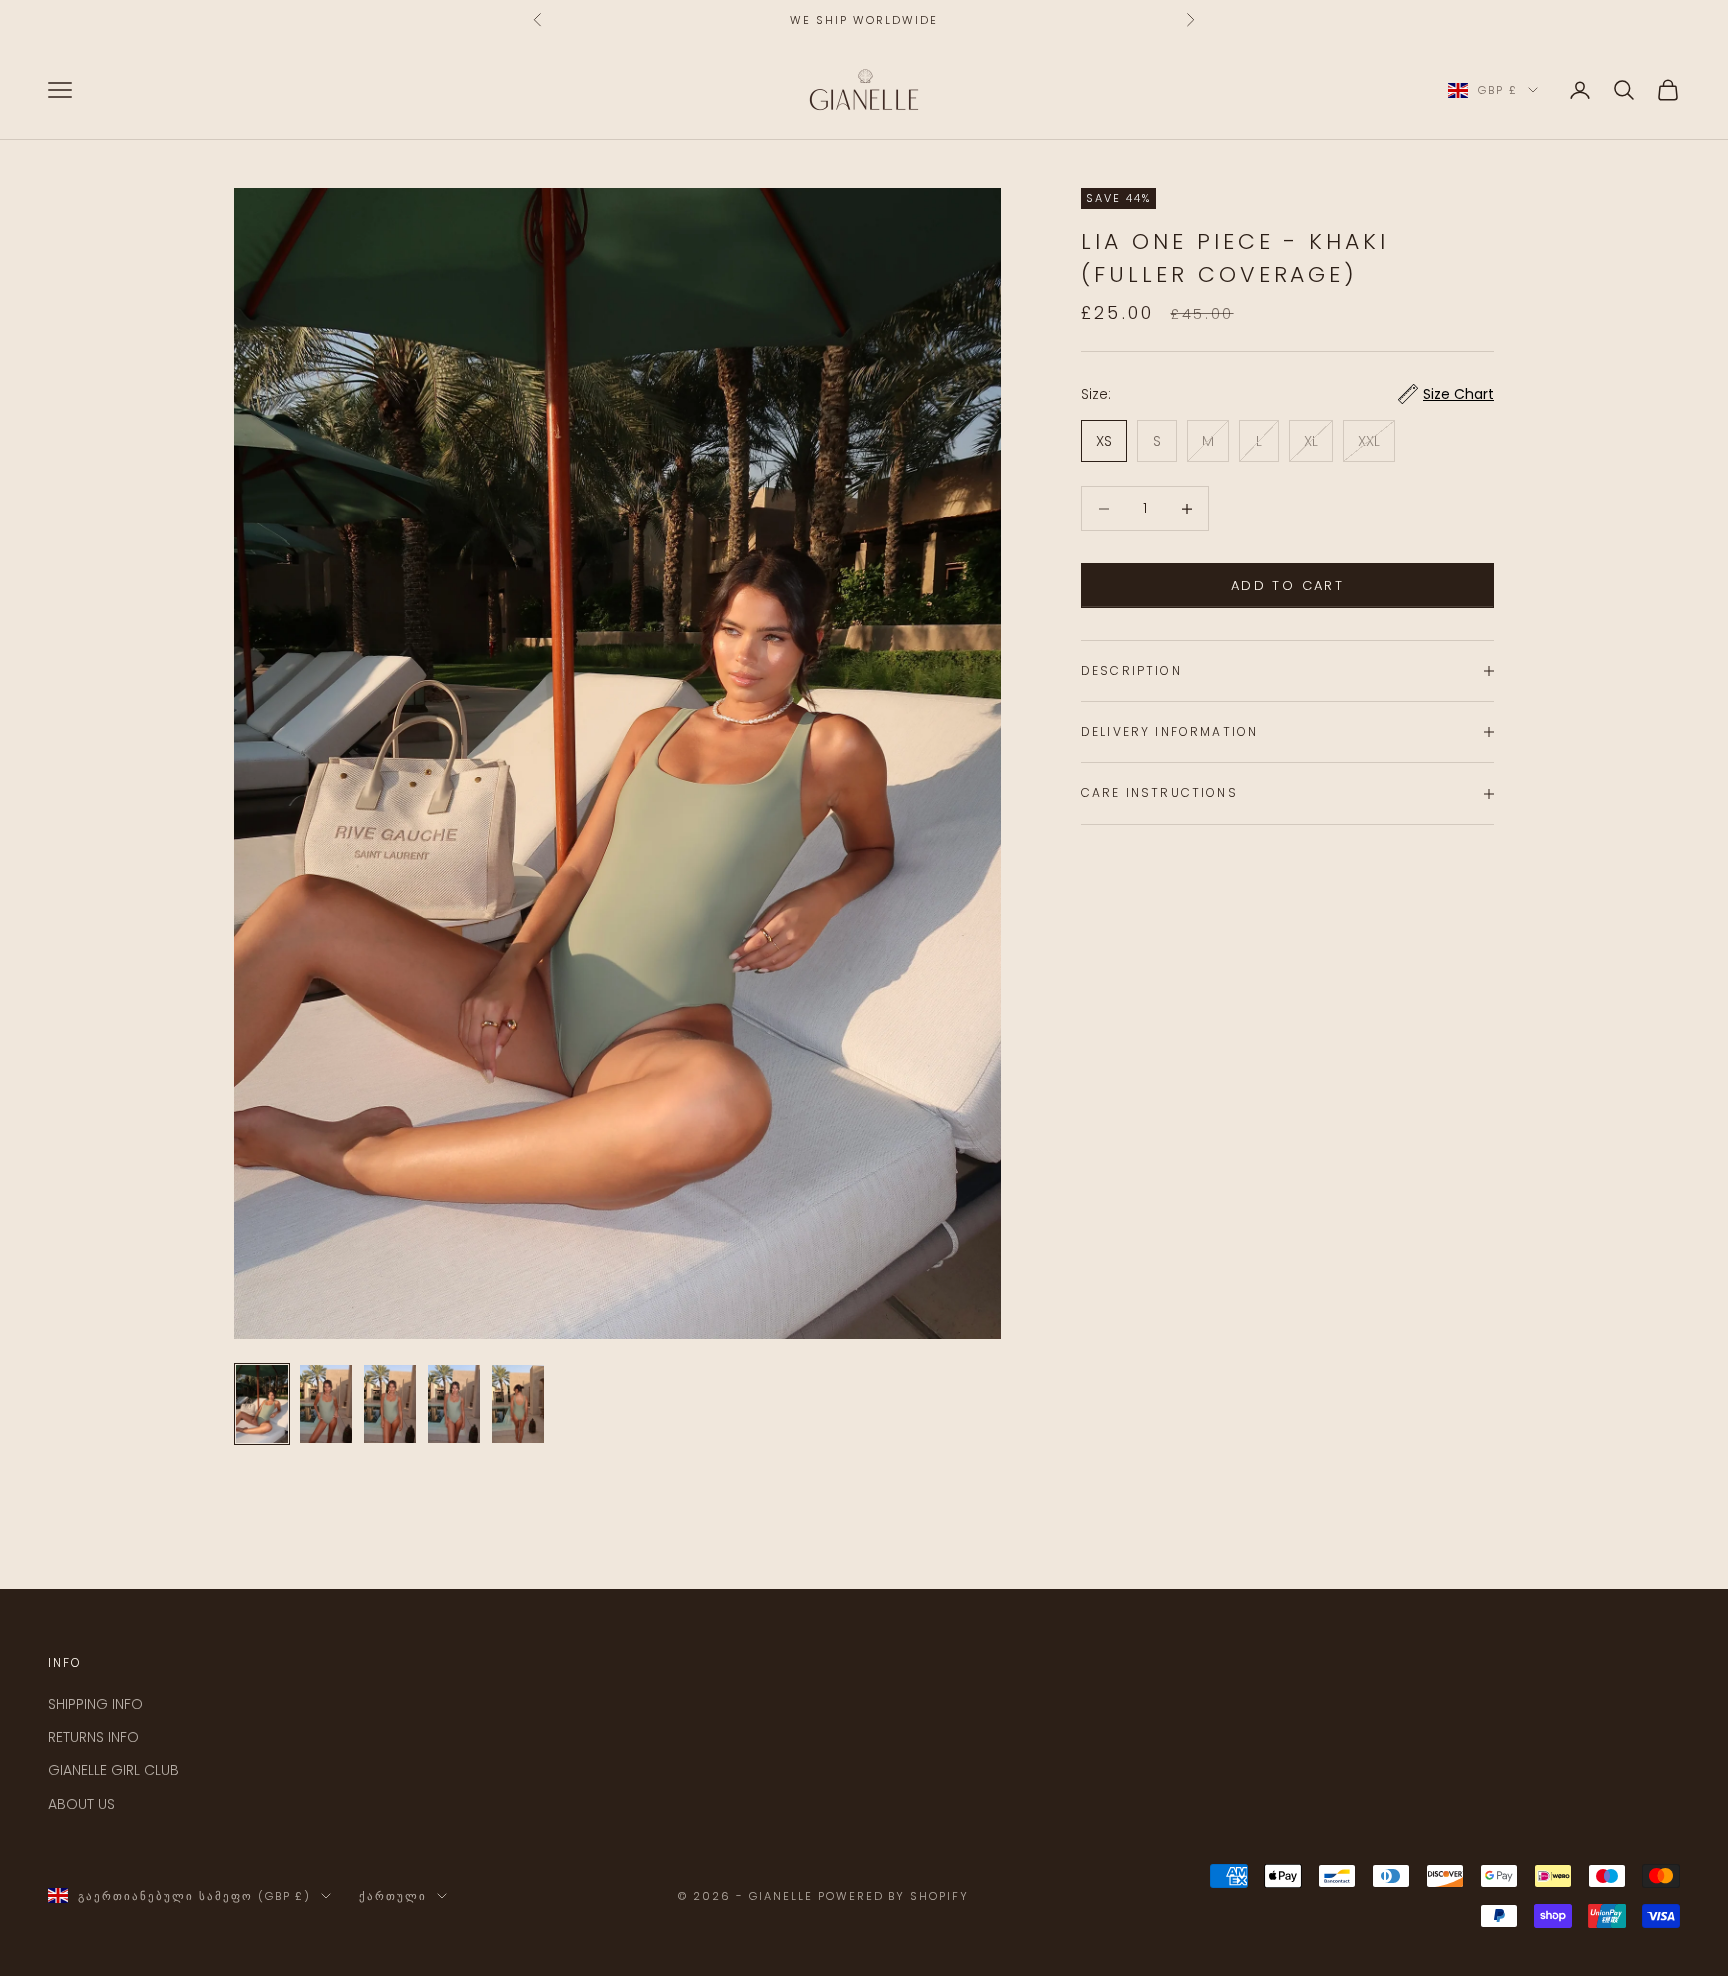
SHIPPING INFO (95, 1704)
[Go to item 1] (262, 1404)
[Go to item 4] (454, 1404)
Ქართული (393, 1896)
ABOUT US (81, 1804)
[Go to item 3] (390, 1404)
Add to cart (1287, 585)
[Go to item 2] (326, 1404)
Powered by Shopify (894, 1896)
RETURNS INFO (93, 1737)
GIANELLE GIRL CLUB (113, 1770)
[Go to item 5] (518, 1404)
